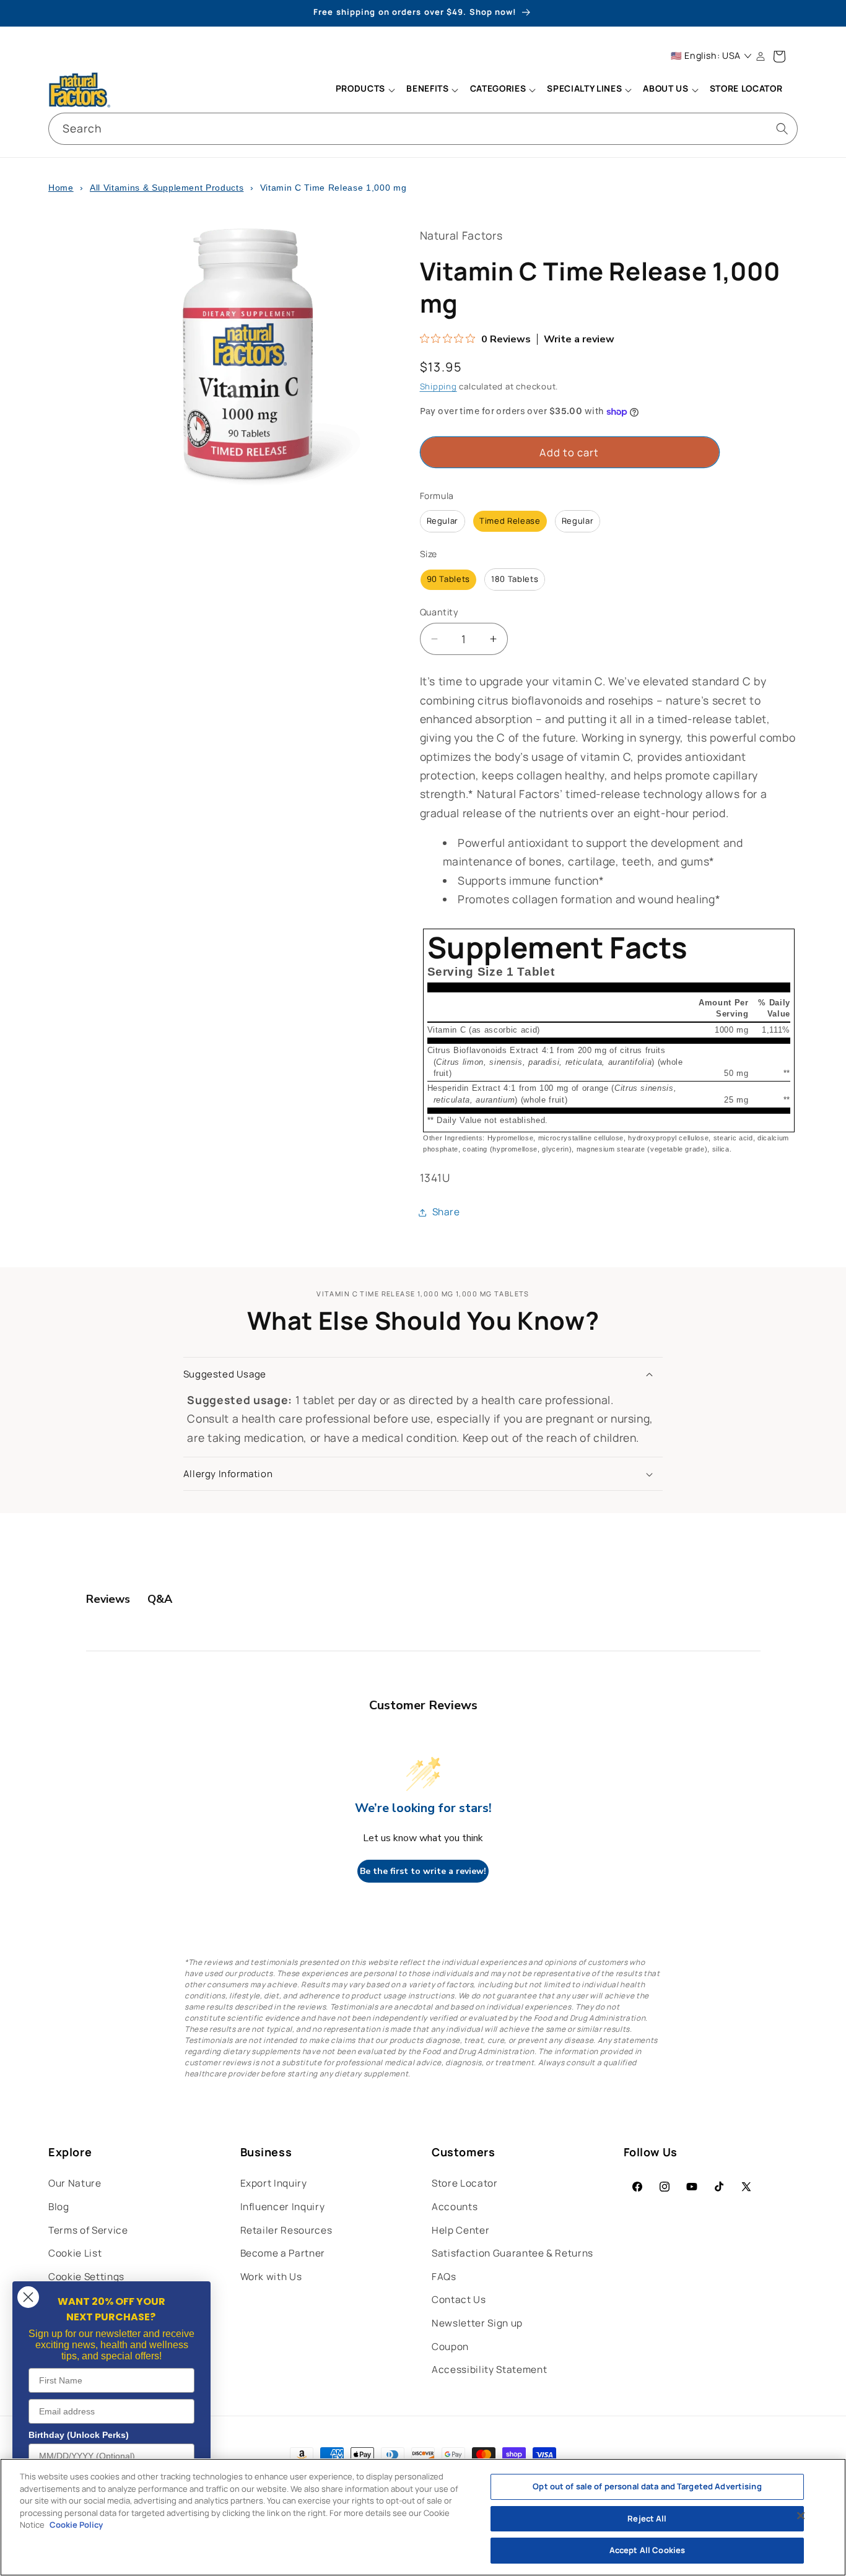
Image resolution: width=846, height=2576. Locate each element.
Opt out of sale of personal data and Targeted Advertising (647, 2486)
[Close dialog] (28, 2297)
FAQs (444, 2277)
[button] (365, 90)
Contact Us (459, 2300)
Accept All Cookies (647, 2550)
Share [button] (446, 1212)
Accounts (455, 2207)
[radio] (443, 521)
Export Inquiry (274, 2183)
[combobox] (423, 129)
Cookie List (75, 2253)
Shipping (438, 386)
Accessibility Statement (489, 2370)
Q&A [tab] (160, 1599)
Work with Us (271, 2277)
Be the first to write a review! (423, 1871)
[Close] (801, 2516)
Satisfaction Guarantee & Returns (512, 2253)
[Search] (782, 128)
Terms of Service (88, 2230)
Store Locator (465, 2183)
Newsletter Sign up (477, 2323)
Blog (59, 2207)
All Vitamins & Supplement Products (167, 188)
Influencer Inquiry (283, 2207)
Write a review (579, 340)
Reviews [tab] (108, 1599)
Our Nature (75, 2183)
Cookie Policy (76, 2525)
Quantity (439, 612)
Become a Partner (283, 2253)
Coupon (450, 2347)
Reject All (647, 2518)
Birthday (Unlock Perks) (79, 2435)
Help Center (460, 2230)
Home (61, 188)
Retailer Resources (286, 2230)
